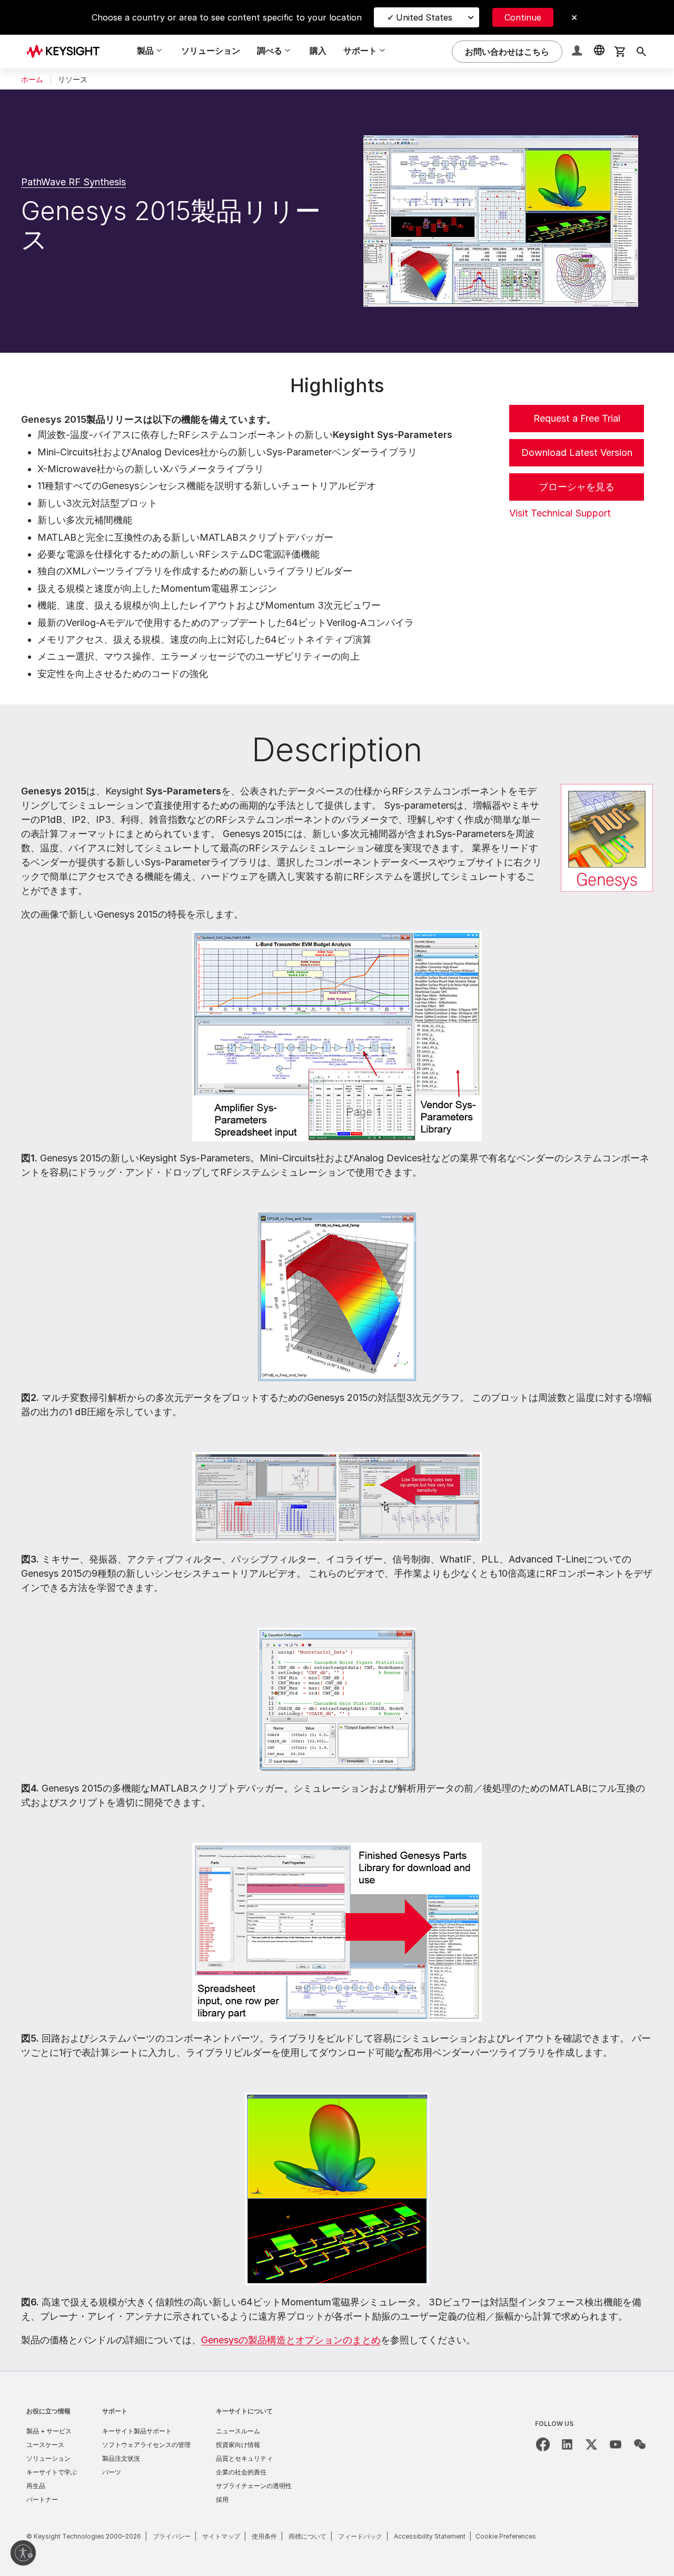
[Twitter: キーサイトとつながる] (591, 2444)
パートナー (42, 2499)
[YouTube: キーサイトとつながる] (616, 2444)
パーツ (112, 2472)
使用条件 (264, 2536)
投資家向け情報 (238, 2445)
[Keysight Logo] (67, 52)
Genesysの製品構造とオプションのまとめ (291, 2340)
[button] (578, 52)
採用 (222, 2499)
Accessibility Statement (430, 2536)
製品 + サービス (49, 2431)
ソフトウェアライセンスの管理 (146, 2445)
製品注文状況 (121, 2458)
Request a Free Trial (577, 418)
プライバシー (172, 2536)
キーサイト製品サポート (137, 2431)
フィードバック (360, 2536)
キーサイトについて (244, 2411)
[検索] (641, 52)
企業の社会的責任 (241, 2472)
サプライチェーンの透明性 (254, 2486)
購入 (318, 51)
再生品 (36, 2486)
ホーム (32, 79)
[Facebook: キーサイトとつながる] (543, 2444)
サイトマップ (221, 2536)
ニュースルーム (238, 2431)
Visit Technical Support (560, 513)
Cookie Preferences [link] (506, 2536)
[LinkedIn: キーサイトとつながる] (567, 2444)
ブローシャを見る (577, 487)
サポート (115, 2411)
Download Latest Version (577, 452)
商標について (308, 2536)
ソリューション (211, 51)
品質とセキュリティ (244, 2458)
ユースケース (45, 2445)
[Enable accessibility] (23, 2553)
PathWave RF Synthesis (73, 182)
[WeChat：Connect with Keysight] (640, 2444)
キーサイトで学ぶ (52, 2472)
